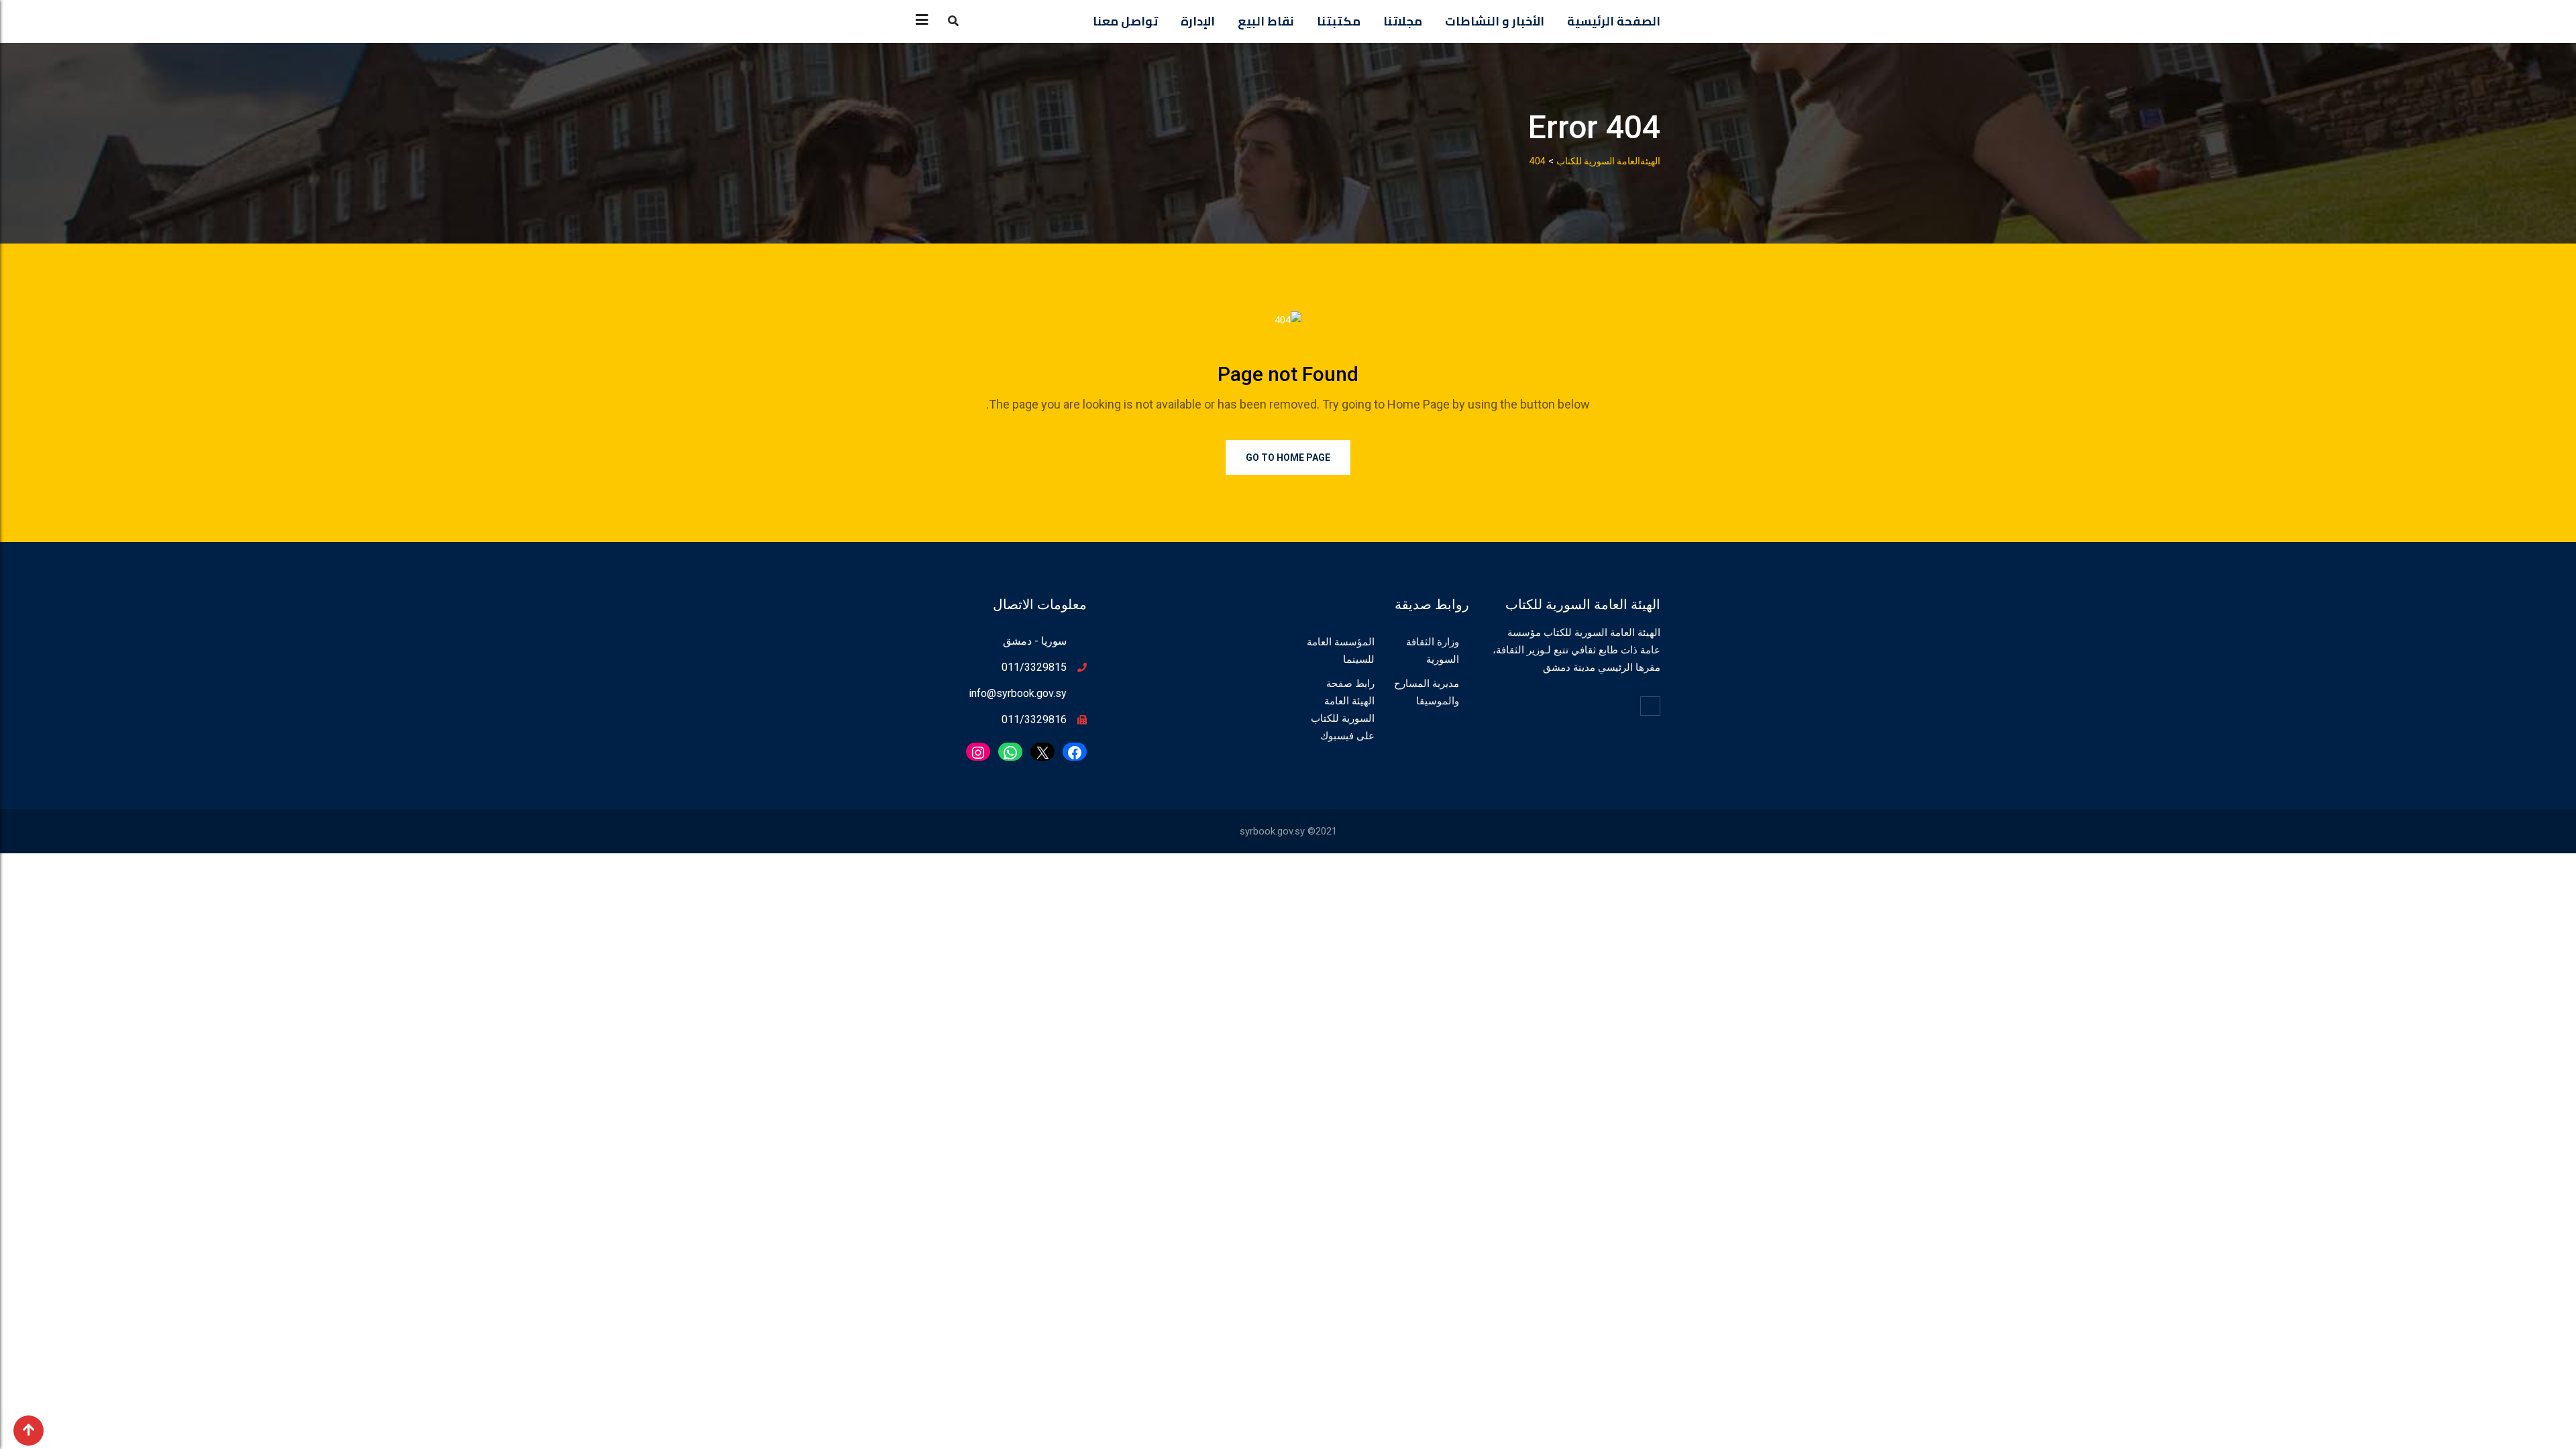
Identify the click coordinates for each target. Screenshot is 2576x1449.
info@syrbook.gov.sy (1018, 693)
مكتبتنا (1339, 21)
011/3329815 (1034, 667)
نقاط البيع (1266, 21)
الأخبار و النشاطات (1495, 21)
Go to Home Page (1288, 458)
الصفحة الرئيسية (1614, 21)
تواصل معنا (1125, 21)
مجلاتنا (1403, 21)
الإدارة (1198, 21)
